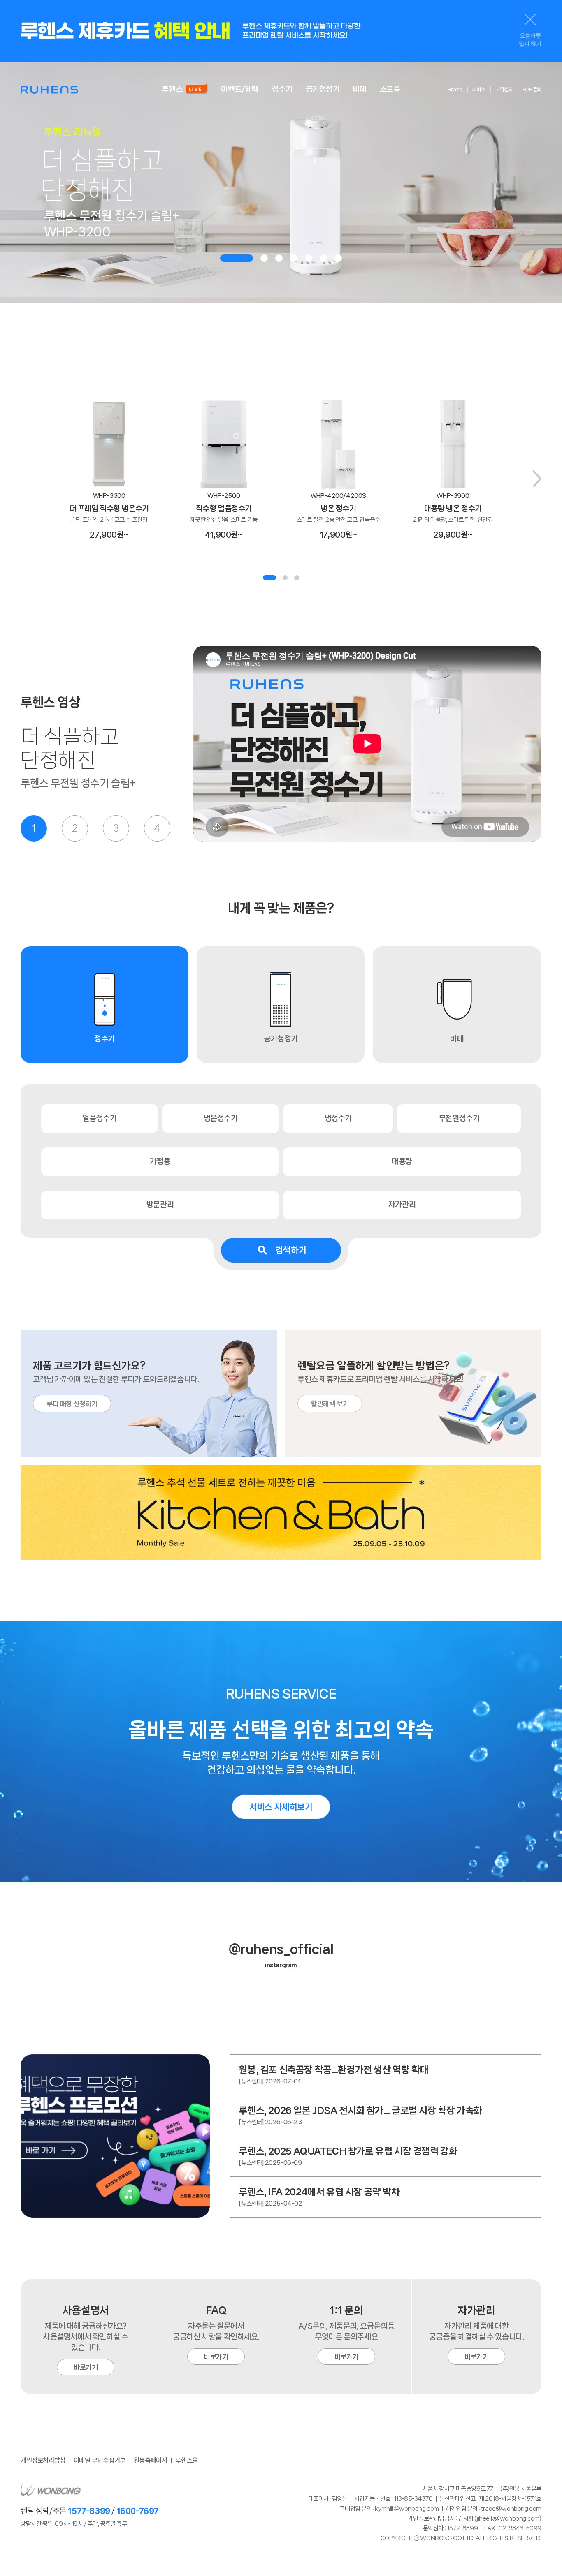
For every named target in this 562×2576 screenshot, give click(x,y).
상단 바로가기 (529, 2548)
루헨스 (49, 89)
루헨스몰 (186, 2460)
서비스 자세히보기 (281, 1807)
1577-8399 (89, 2511)
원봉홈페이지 (151, 2460)
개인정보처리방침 (43, 2460)
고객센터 (504, 89)
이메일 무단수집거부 (100, 2460)
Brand (455, 89)
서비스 (479, 89)
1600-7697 (138, 2511)
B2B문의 (532, 89)
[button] (237, 258)
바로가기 (86, 2367)
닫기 (530, 20)
